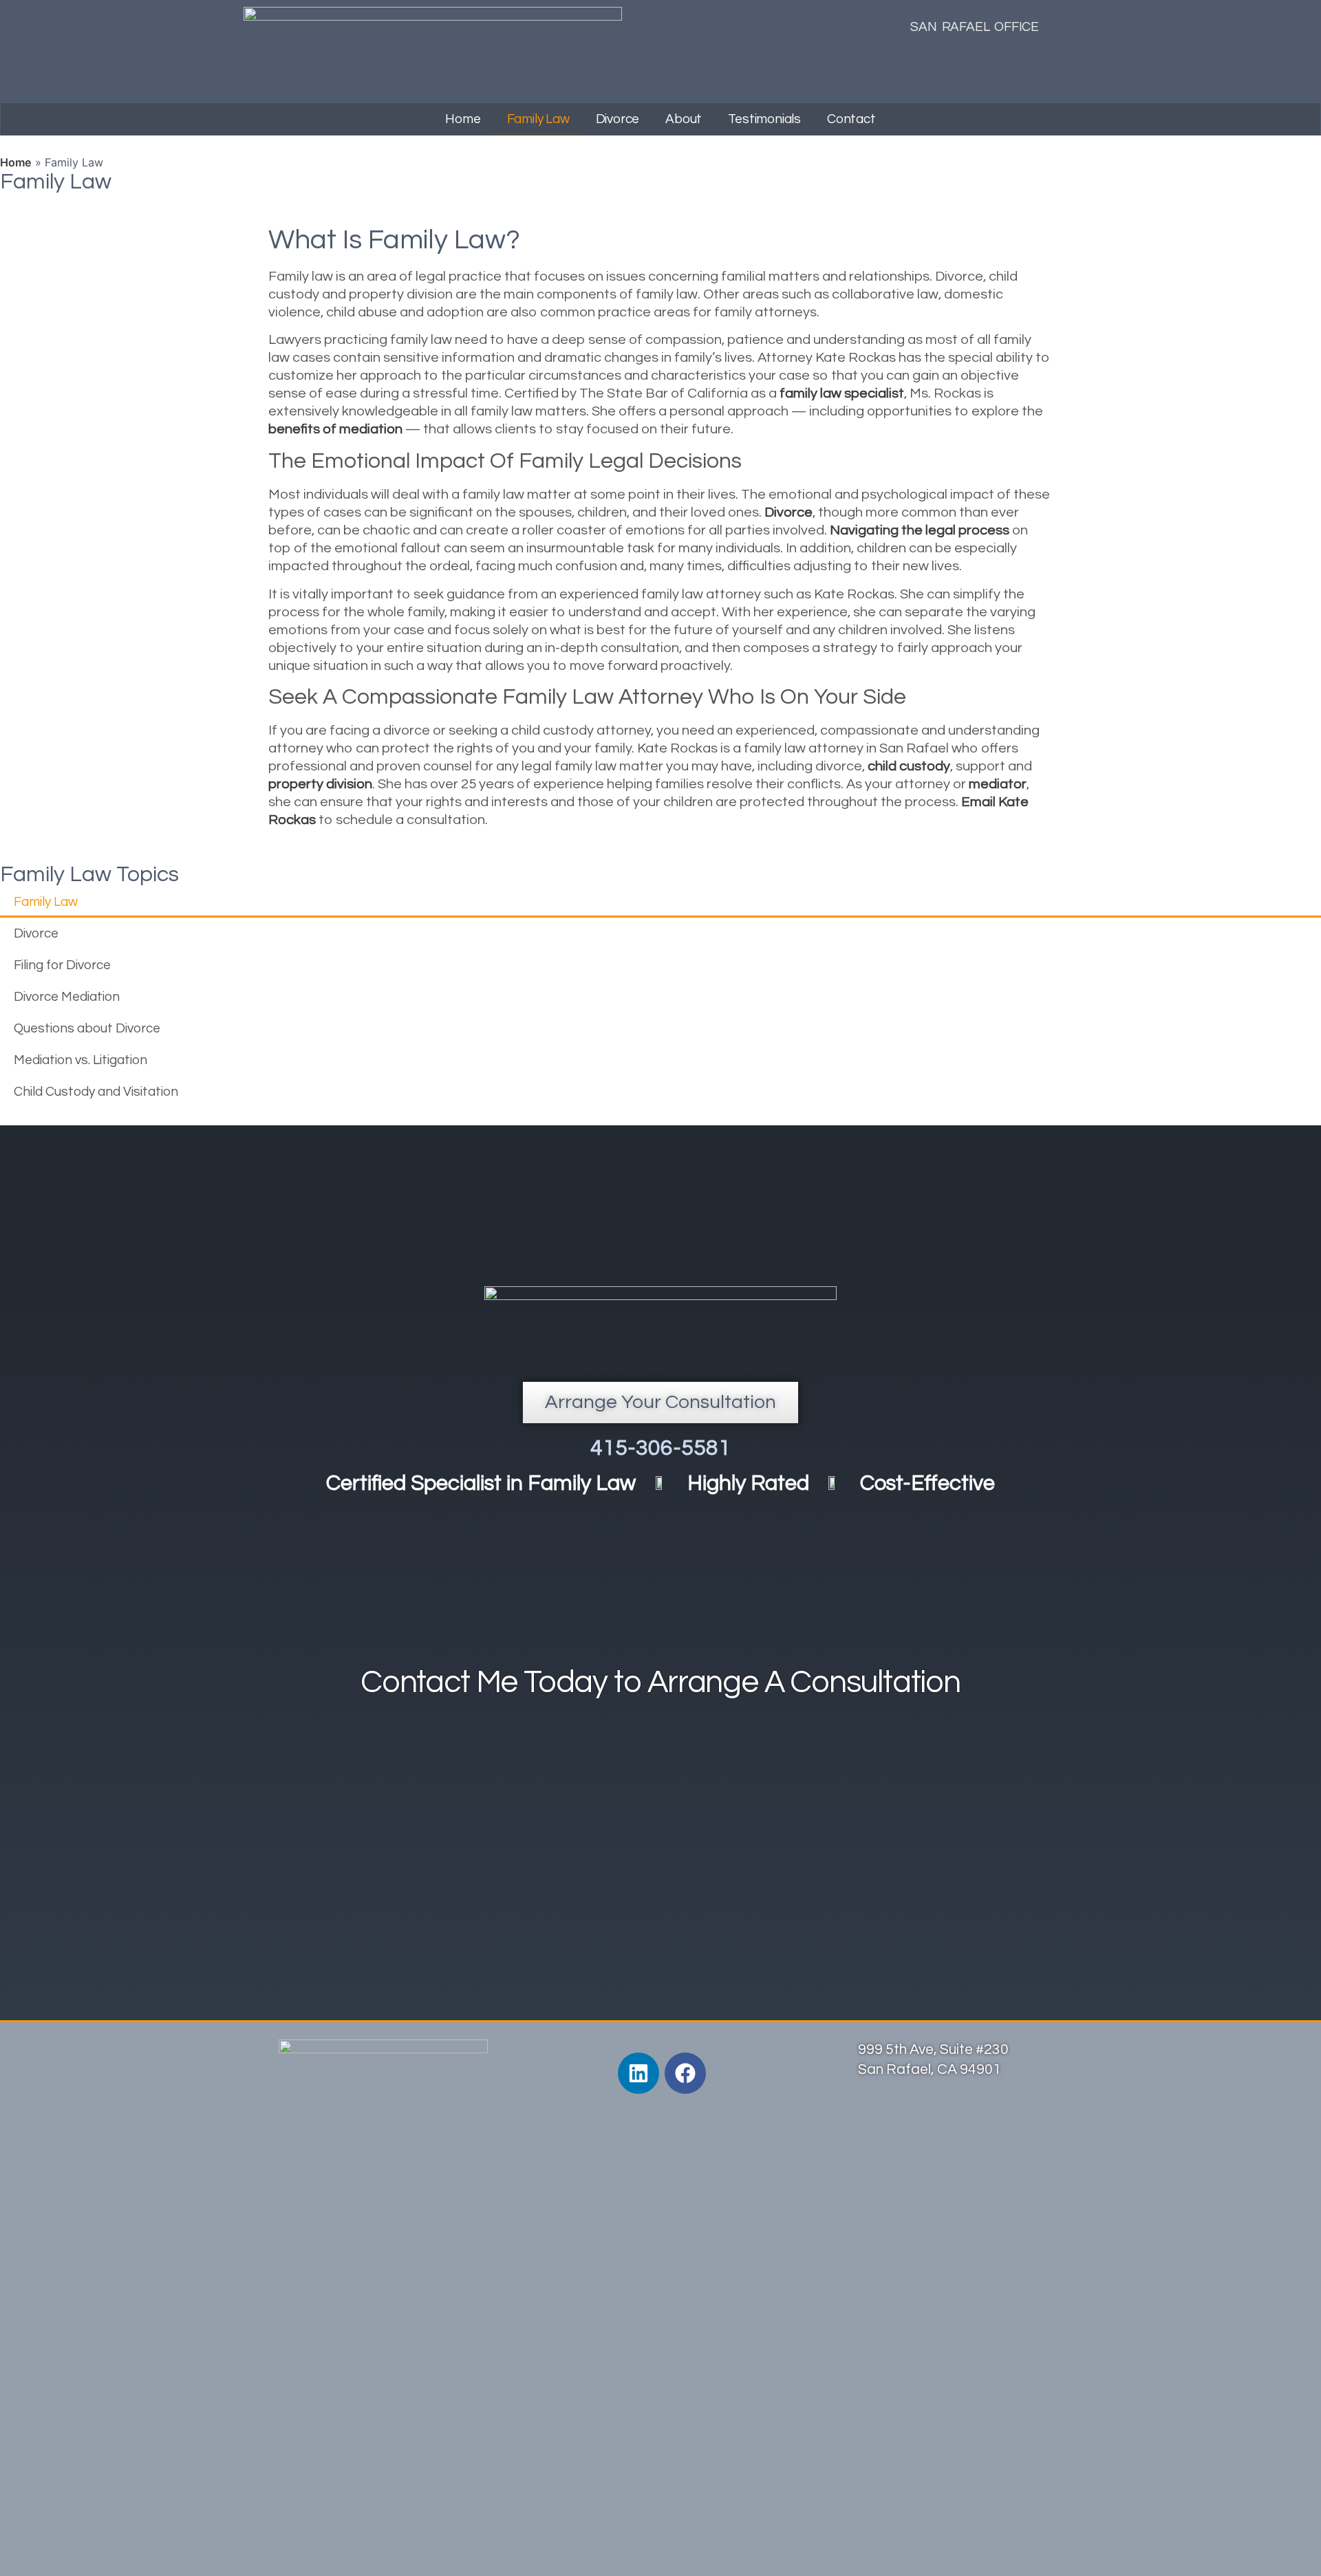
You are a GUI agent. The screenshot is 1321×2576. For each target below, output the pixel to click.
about (684, 119)
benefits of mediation (335, 429)
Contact (851, 119)
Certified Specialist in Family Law (481, 1484)
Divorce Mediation (67, 997)
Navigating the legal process (920, 530)
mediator (998, 784)
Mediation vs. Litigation (80, 1060)
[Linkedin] (638, 2073)
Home (463, 119)
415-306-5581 (660, 1448)
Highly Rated (748, 1484)
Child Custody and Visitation (96, 1092)
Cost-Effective (927, 1484)
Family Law (538, 119)
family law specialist (842, 393)
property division (320, 784)
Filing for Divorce (62, 965)
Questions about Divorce (87, 1028)
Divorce (618, 119)
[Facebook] (685, 2073)
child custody (909, 766)
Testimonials (764, 119)
